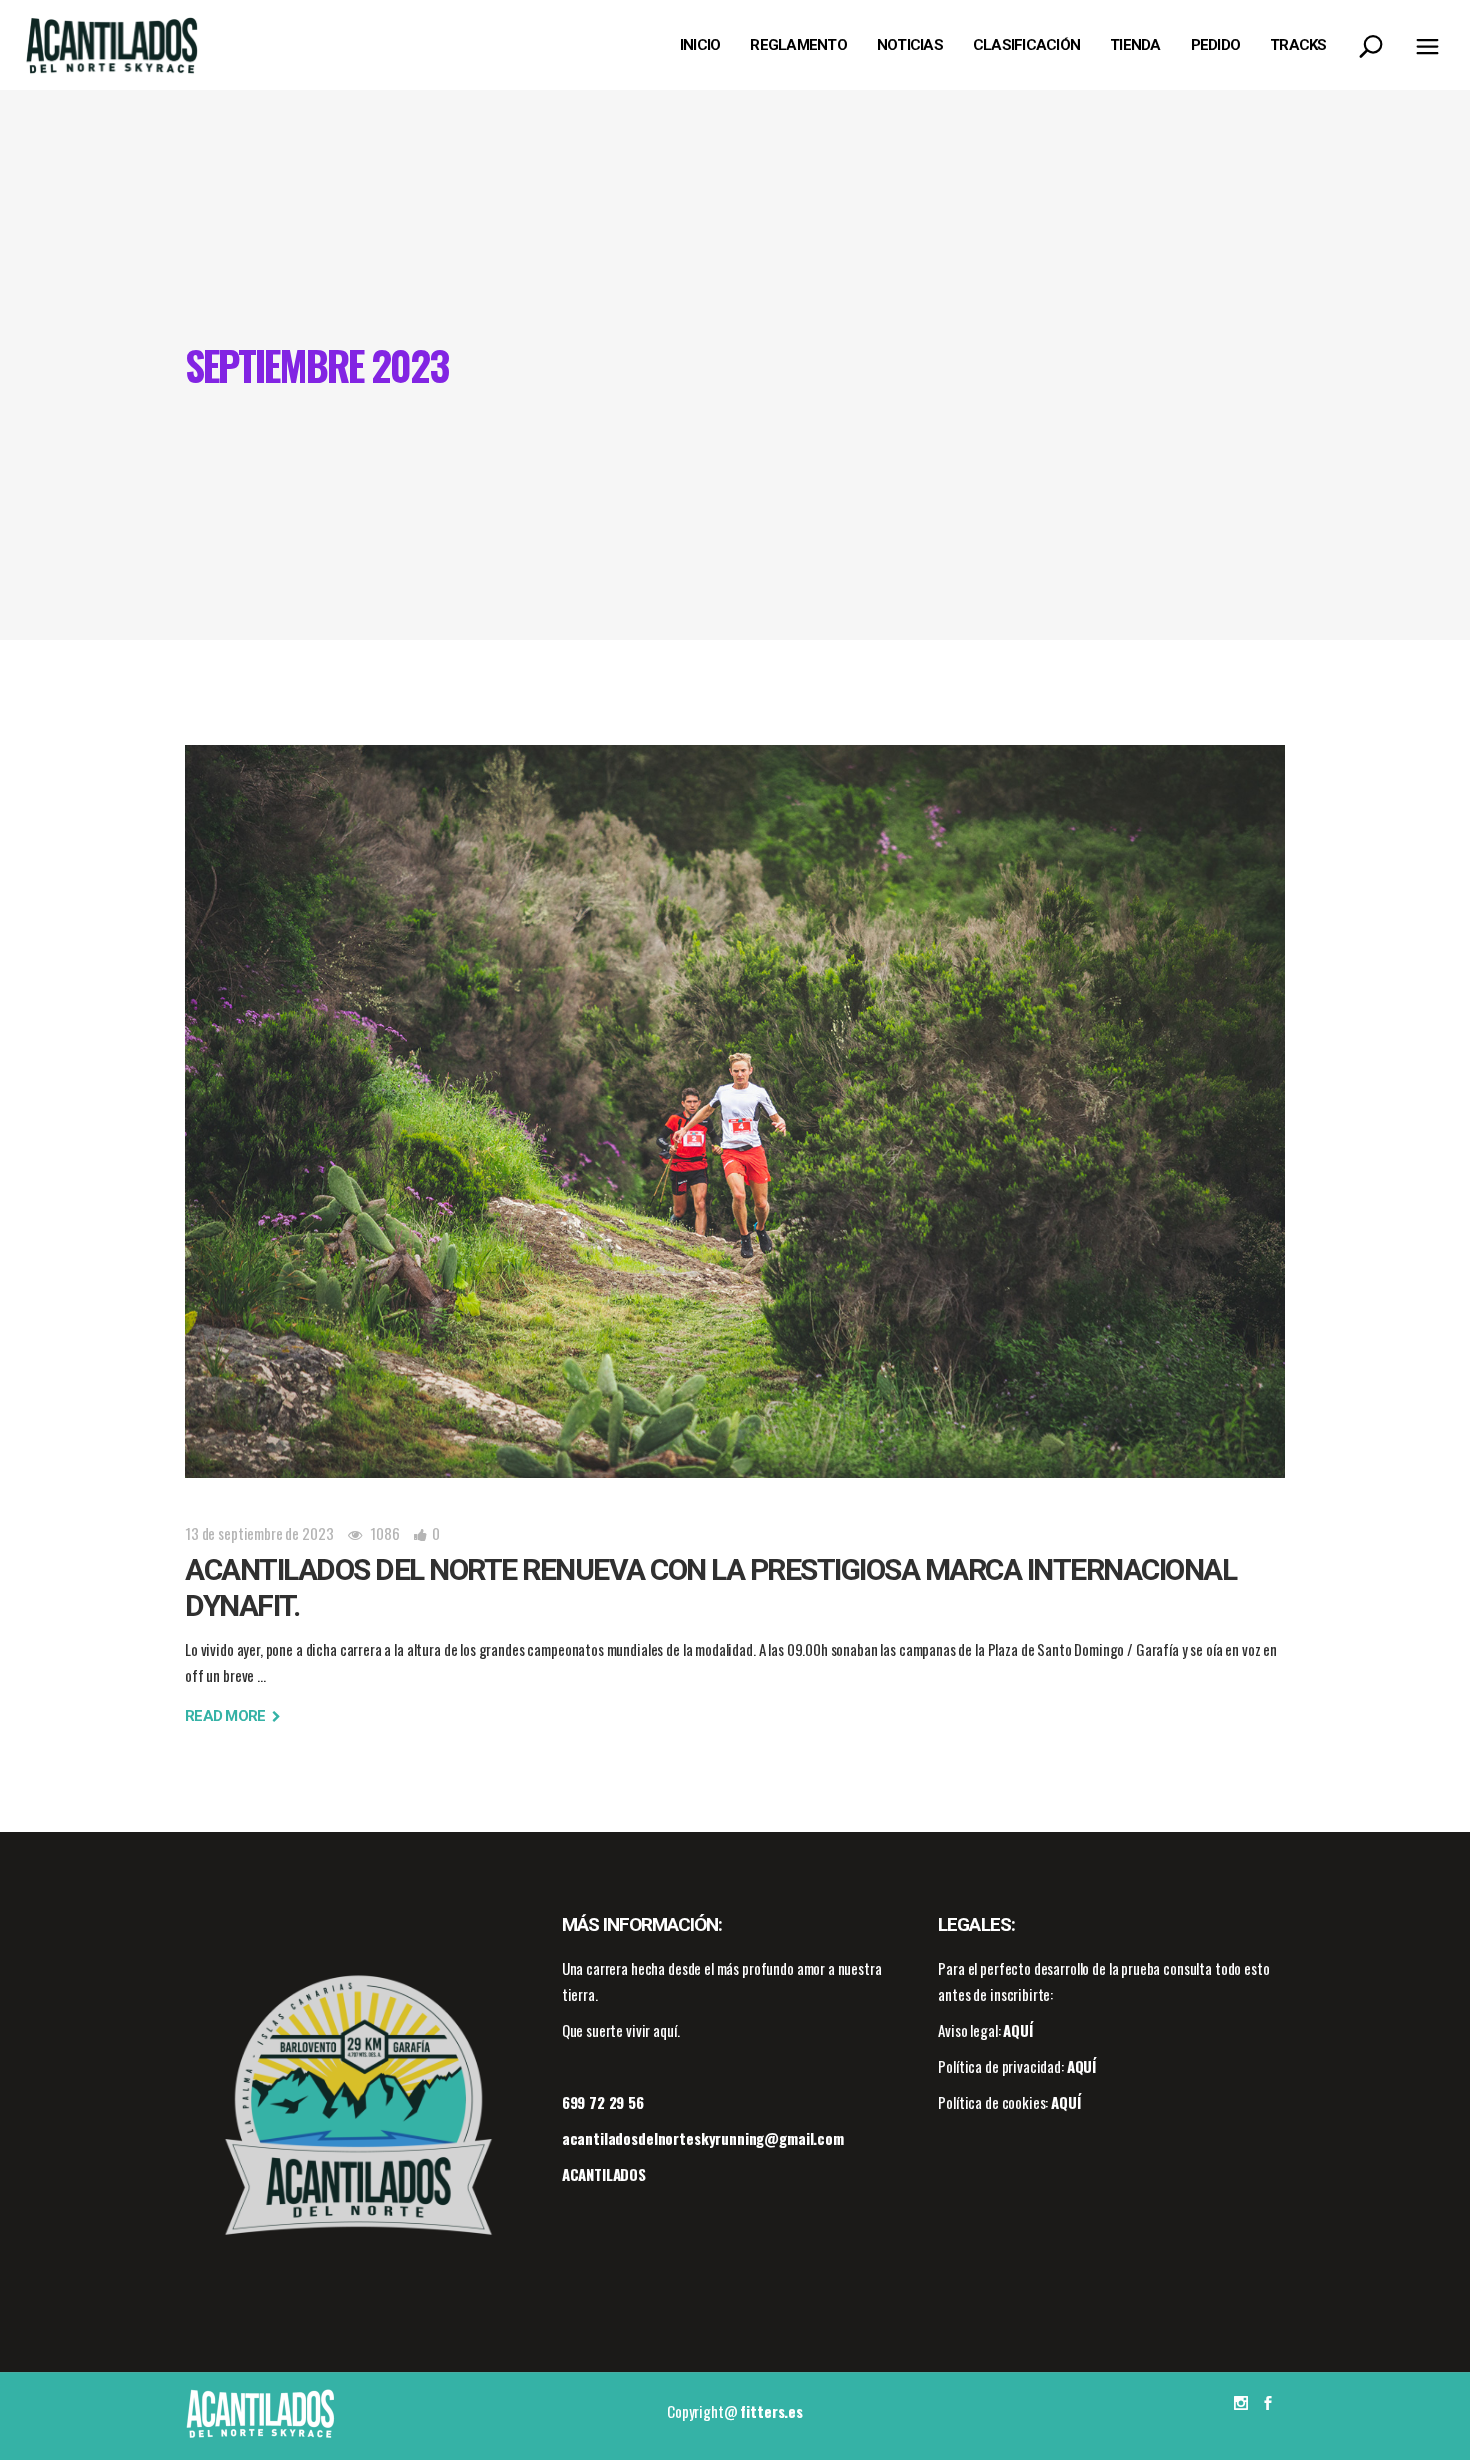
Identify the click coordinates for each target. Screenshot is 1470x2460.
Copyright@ (735, 2411)
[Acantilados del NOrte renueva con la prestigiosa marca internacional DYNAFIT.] (735, 1111)
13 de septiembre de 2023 (259, 1533)
